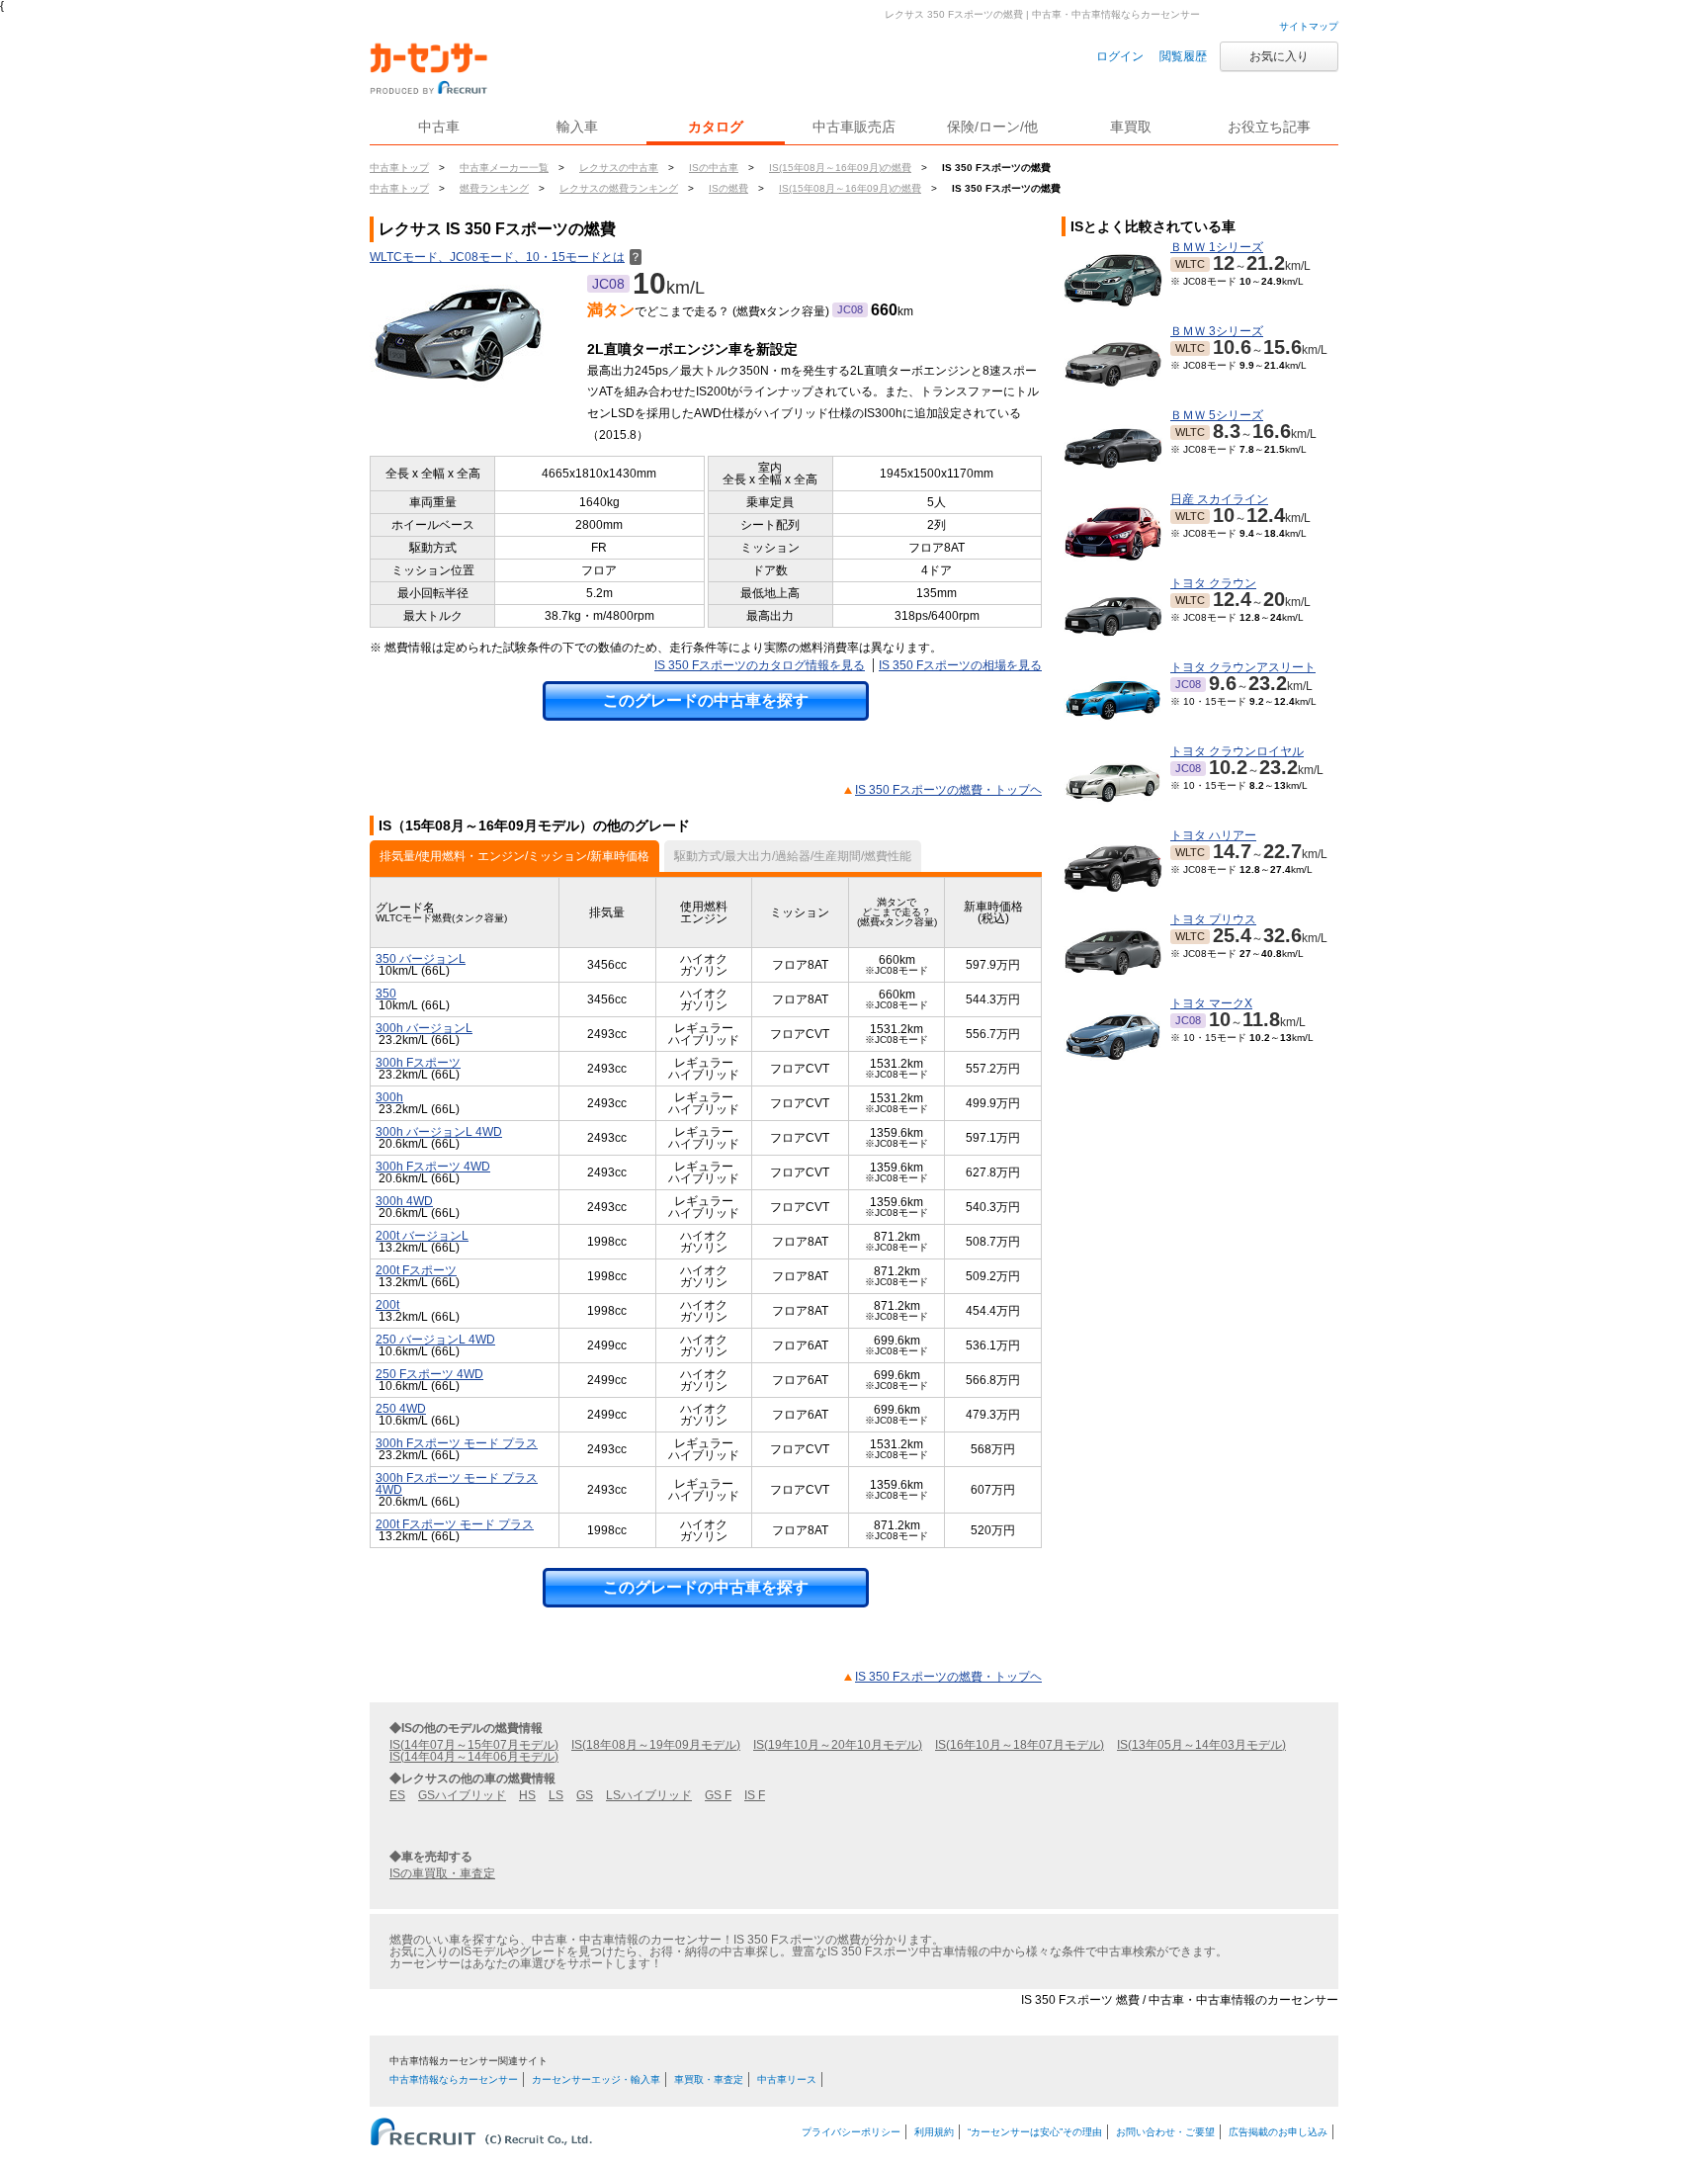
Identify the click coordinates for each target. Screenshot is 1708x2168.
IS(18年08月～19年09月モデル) (656, 1745)
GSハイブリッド (462, 1795)
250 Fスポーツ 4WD (429, 1374)
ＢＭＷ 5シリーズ (1217, 415)
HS (527, 1795)
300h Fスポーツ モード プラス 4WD (457, 1484)
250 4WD (401, 1409)
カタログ (716, 127)
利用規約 (934, 2132)
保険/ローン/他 (992, 127)
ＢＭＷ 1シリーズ (1217, 247)
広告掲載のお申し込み (1278, 2132)
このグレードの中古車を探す (706, 700)
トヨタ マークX (1211, 1003)
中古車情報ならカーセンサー (454, 2080)
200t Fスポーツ (416, 1270)
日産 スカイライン (1219, 499)
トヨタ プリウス (1213, 919)
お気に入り (1279, 56)
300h (389, 1097)
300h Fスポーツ (418, 1063)
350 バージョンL (421, 959)
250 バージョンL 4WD (435, 1340)
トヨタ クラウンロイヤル (1237, 751)
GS (585, 1795)
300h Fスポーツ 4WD (433, 1167)
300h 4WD (404, 1201)
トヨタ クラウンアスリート (1243, 667)
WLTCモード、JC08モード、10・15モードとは (506, 257)
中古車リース (787, 2080)
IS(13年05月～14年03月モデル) (1201, 1745)
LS (556, 1795)
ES (397, 1795)
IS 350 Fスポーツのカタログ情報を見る (760, 665)
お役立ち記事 (1269, 127)
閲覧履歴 (1183, 56)
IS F (755, 1795)
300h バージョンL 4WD (439, 1132)
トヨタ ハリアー (1213, 835)
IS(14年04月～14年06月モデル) (474, 1757)
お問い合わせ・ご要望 (1165, 2132)
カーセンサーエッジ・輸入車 (596, 2080)
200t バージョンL (422, 1236)
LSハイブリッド (649, 1795)
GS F (718, 1795)
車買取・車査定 (709, 2080)
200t (387, 1305)
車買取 (1131, 127)
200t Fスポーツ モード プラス (455, 1524)
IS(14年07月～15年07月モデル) (474, 1745)
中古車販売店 (854, 127)
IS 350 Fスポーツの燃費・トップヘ (948, 790)
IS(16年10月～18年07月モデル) (1020, 1745)
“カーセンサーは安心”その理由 (1035, 2132)
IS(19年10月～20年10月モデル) (838, 1745)
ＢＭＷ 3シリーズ (1217, 331)
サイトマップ (1309, 26)
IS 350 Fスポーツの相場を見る (960, 665)
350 (386, 994)
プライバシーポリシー (851, 2132)
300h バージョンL (424, 1028)
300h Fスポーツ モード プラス (457, 1443)
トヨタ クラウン (1213, 583)
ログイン (1120, 56)
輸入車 (577, 127)
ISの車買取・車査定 (442, 1873)
